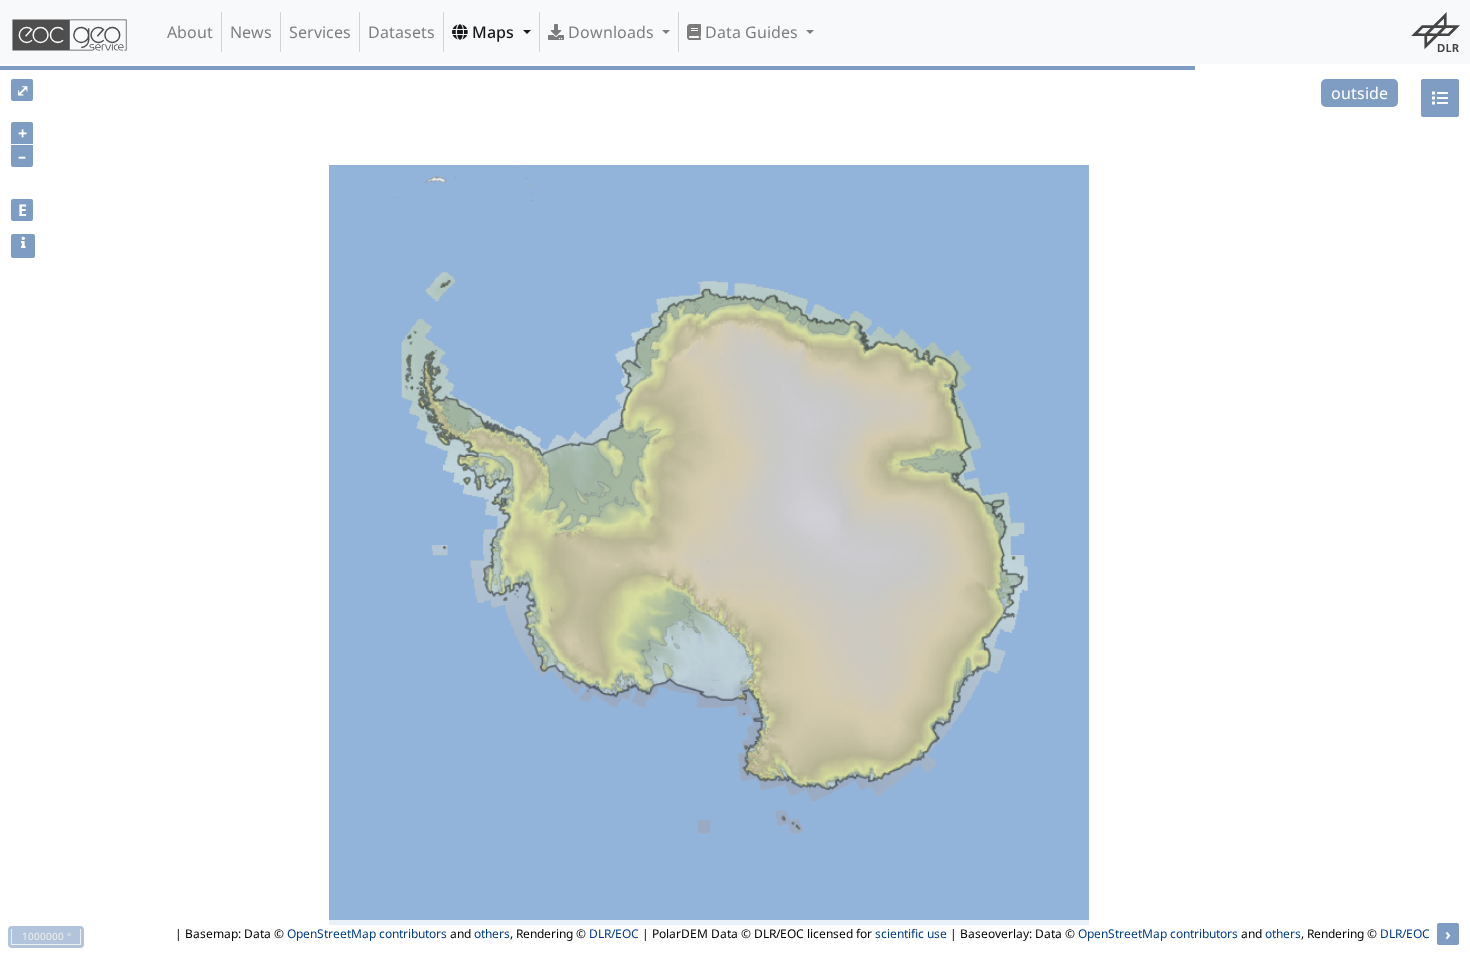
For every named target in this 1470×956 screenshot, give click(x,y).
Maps (493, 32)
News (251, 32)
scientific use (911, 933)
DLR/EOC (614, 933)
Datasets (401, 32)
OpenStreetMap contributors (367, 933)
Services (320, 32)
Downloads (611, 32)
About (190, 32)
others (492, 933)
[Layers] (1440, 98)
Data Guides (751, 32)
